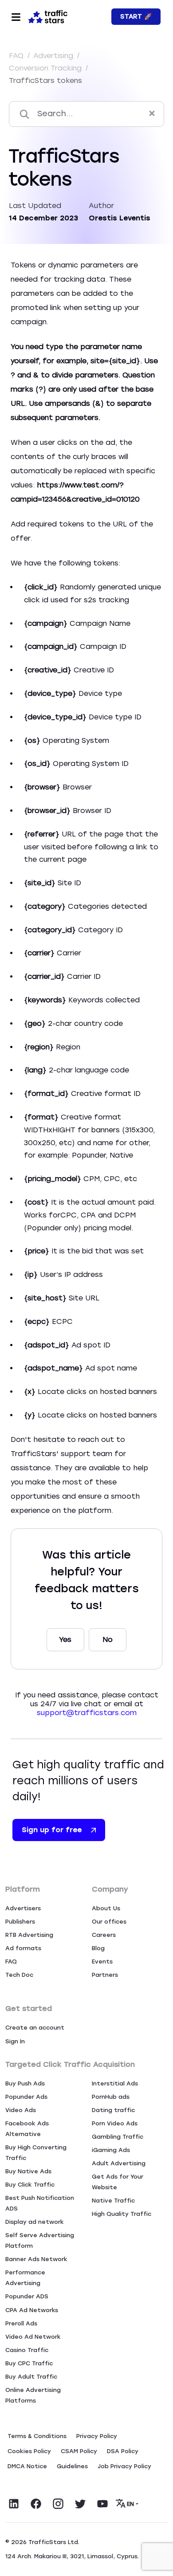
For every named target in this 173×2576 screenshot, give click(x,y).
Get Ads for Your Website (118, 2182)
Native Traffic (113, 2201)
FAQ (17, 56)
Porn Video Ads (115, 2123)
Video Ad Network (33, 2337)
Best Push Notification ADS (40, 2203)
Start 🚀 (136, 17)
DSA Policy (123, 2451)
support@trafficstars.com (87, 1713)
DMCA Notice (27, 2466)
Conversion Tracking (46, 68)
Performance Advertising (25, 2278)
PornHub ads (111, 2097)
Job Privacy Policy (124, 2466)
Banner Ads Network (36, 2259)
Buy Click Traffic (30, 2185)
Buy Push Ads (25, 2083)
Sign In (15, 2041)
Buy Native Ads (28, 2171)
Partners (105, 1975)
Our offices (109, 1922)
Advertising (54, 56)
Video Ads (21, 2110)
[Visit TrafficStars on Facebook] (36, 2504)
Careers (104, 1935)
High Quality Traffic (122, 2214)
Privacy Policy (97, 2436)
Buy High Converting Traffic (36, 2153)
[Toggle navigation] (16, 17)
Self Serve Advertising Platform (40, 2240)
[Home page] (48, 16)
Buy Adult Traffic (31, 2377)
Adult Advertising (119, 2163)
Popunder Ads (26, 2097)
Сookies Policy (29, 2451)
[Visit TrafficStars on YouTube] (102, 2504)
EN (131, 2504)
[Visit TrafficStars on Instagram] (58, 2504)
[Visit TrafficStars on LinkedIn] (14, 2504)
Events (102, 1961)
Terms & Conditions (37, 2436)
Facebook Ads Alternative (27, 2129)
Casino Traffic (27, 2350)
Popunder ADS (27, 2296)
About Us (106, 1908)
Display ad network (35, 2222)
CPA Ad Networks (32, 2310)
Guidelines (72, 2466)
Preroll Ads (21, 2323)
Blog (98, 1948)
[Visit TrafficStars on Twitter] (80, 2504)
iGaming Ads (111, 2150)
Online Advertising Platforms (33, 2395)
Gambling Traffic (118, 2137)
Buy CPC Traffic (29, 2363)
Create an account (35, 2028)
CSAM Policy (79, 2451)
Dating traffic (113, 2110)
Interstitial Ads (115, 2083)
